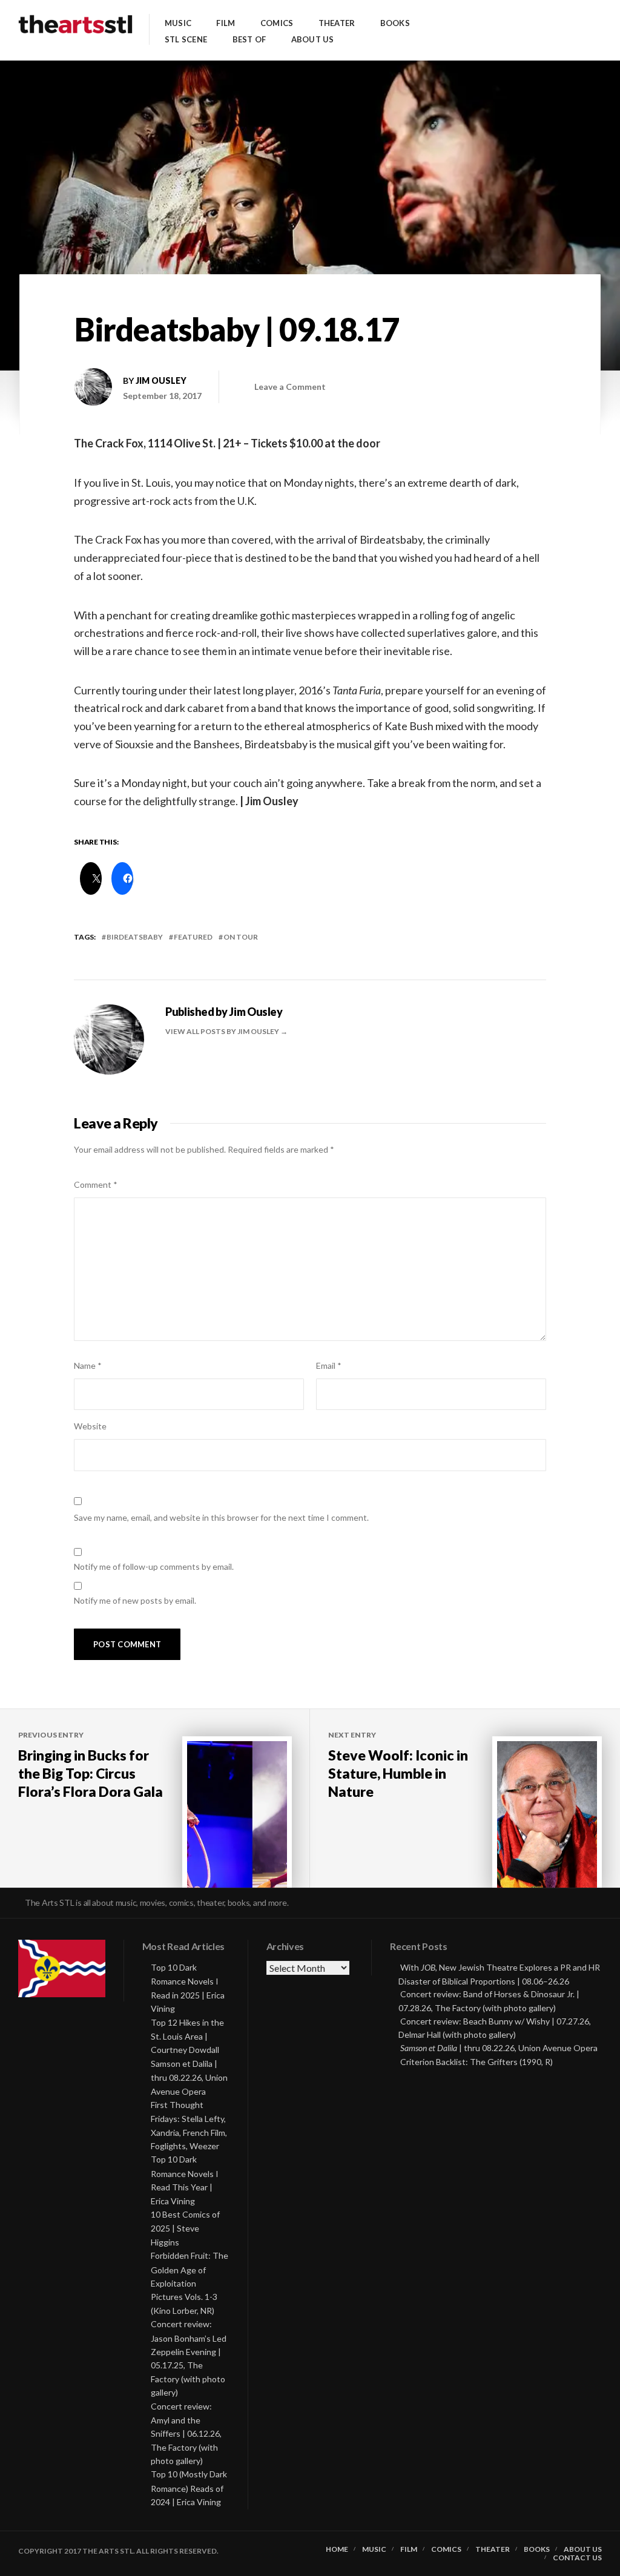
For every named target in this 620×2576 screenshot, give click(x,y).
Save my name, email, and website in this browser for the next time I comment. (221, 1517)
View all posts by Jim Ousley (223, 1031)
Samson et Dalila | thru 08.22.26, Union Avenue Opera (189, 2077)
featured (193, 937)
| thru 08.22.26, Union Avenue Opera (499, 2048)
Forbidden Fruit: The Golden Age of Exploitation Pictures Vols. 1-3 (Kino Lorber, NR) (190, 2283)
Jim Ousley (161, 380)
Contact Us (577, 2558)
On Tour (241, 937)
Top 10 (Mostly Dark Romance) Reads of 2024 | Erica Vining (189, 2488)
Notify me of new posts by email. (135, 1600)
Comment (96, 1184)
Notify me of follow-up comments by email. (154, 1566)
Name (88, 1365)
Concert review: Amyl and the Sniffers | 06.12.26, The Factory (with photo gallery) (186, 2434)
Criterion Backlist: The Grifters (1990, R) (477, 2062)
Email (329, 1365)
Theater (337, 23)
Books (395, 23)
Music (178, 23)
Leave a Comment (290, 387)
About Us (313, 40)
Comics (277, 23)
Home (337, 2549)
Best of (249, 40)
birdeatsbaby (135, 937)
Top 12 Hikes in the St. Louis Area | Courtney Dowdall (187, 2036)
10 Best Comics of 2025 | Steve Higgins (185, 2228)
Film (226, 23)
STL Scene (186, 40)
